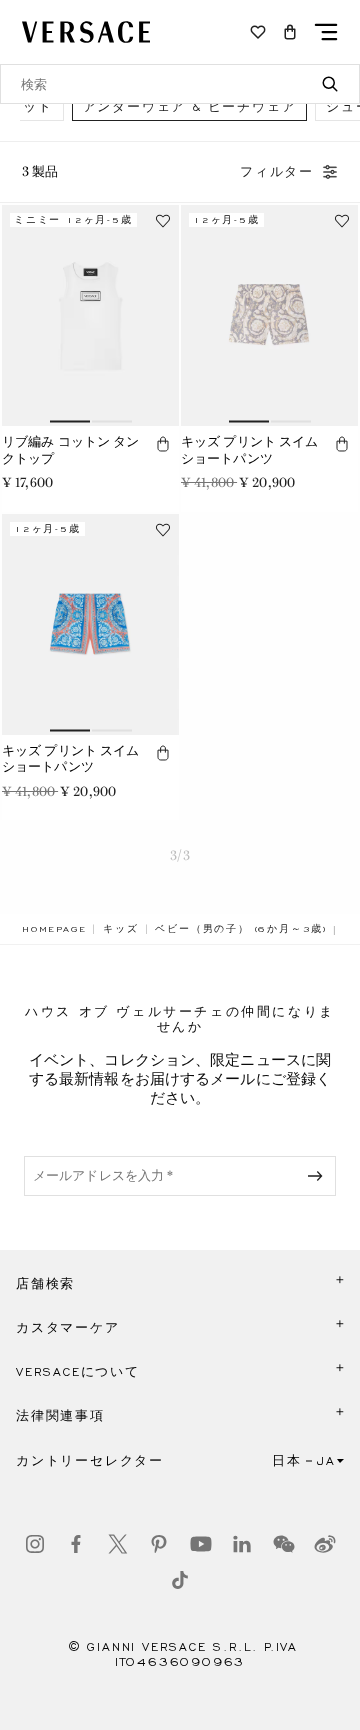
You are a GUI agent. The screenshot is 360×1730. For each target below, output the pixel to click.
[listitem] (190, 106)
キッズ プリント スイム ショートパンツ (249, 450)
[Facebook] (76, 1544)
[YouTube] (201, 1544)
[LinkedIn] (242, 1544)
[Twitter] (118, 1544)
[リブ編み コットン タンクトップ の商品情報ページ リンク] (90, 315)
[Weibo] (325, 1544)
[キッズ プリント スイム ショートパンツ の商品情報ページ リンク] (269, 315)
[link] (54, 929)
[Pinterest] (159, 1544)
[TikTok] (180, 1580)
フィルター (277, 172)
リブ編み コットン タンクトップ (70, 450)
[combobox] (180, 84)
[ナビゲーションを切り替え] (326, 32)
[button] (290, 32)
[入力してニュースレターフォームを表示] (319, 1176)
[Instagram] (35, 1544)
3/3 (179, 855)
